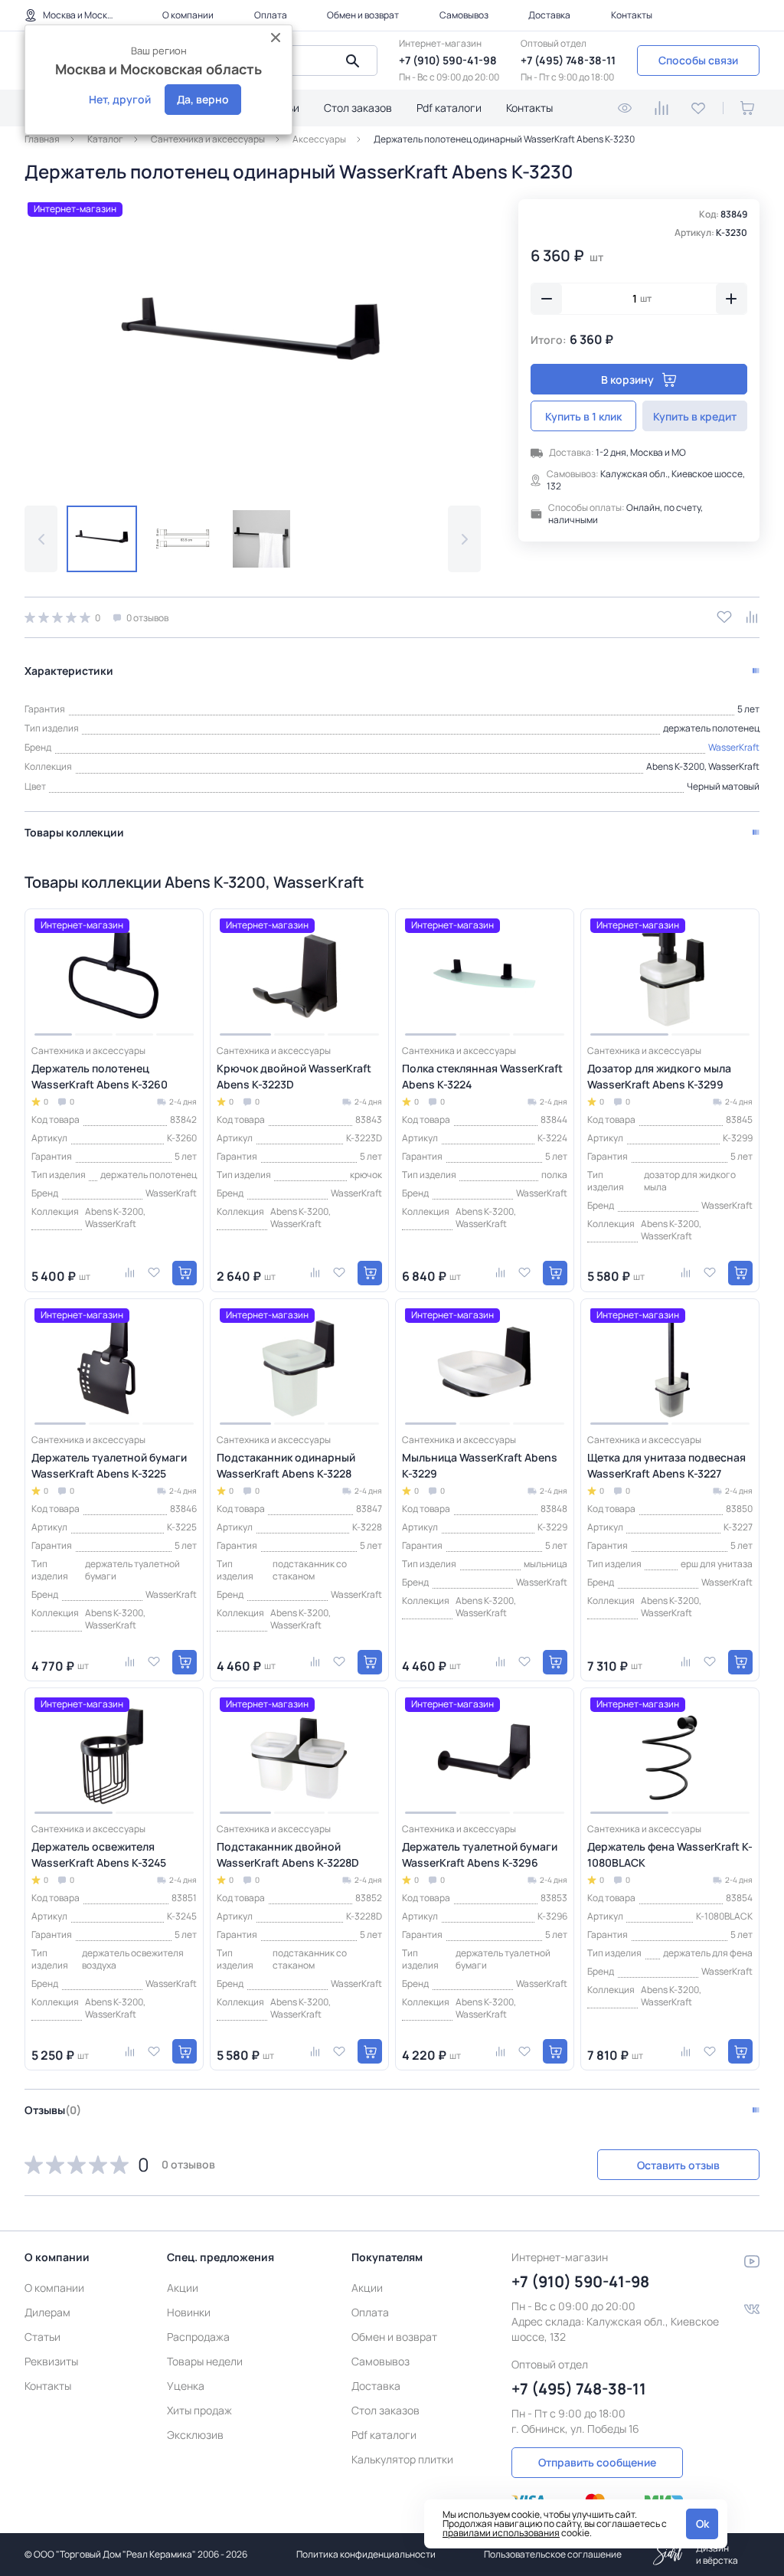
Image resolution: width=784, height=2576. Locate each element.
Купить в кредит (695, 416)
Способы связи (698, 60)
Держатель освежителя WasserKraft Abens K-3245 (99, 1854)
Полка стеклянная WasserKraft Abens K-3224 (482, 1076)
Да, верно (203, 99)
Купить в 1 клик (583, 416)
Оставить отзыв (678, 2165)
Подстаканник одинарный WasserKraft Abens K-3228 (286, 1465)
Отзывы (53, 2110)
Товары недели (205, 2361)
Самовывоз (464, 15)
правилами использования (501, 2533)
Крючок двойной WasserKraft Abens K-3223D (294, 1076)
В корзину (627, 380)
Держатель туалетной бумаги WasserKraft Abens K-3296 (480, 1854)
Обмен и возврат (363, 15)
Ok (702, 2524)
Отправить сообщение (597, 2462)
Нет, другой (120, 99)
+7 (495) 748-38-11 (568, 60)
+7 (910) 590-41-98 (448, 60)
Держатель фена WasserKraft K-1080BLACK (670, 1854)
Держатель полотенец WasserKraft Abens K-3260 (100, 1076)
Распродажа (198, 2337)
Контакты (632, 15)
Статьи (42, 2337)
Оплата (271, 15)
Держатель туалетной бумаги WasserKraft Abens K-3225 (109, 1465)
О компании (188, 15)
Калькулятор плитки (402, 2459)
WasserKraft (734, 747)
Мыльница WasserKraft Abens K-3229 (480, 1465)
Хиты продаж (199, 2410)
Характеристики (69, 671)
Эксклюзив (195, 2435)
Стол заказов (358, 108)
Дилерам (47, 2312)
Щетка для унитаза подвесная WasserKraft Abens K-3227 (666, 1465)
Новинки (189, 2312)
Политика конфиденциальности (366, 2554)
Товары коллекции (74, 832)
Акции (183, 2288)
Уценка (186, 2386)
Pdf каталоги (449, 108)
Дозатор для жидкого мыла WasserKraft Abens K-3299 (659, 1076)
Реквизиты (51, 2361)
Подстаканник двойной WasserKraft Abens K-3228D (288, 1854)
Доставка (549, 15)
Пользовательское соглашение (553, 2554)
